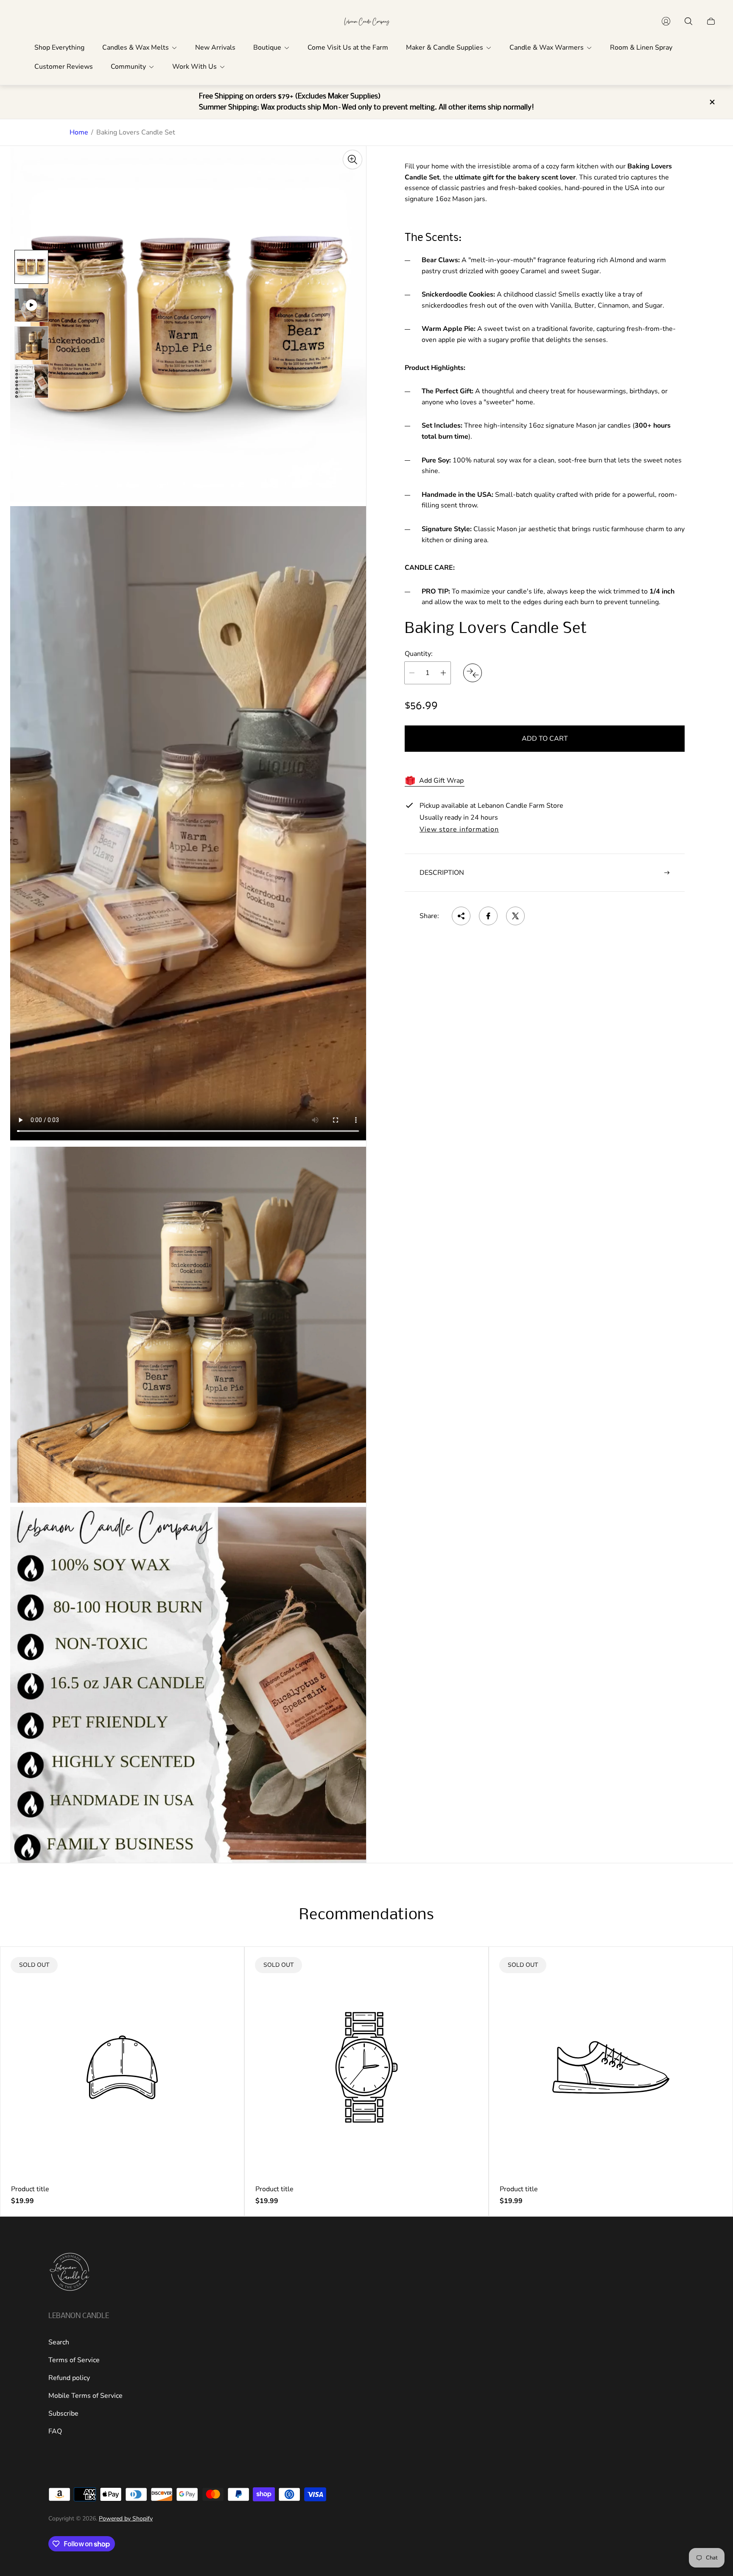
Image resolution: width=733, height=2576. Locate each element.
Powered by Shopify (126, 2519)
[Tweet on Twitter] (515, 916)
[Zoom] (353, 160)
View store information (459, 830)
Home (79, 132)
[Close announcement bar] (712, 102)
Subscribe (63, 2414)
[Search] (688, 21)
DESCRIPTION (442, 873)
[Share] (461, 916)
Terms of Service (74, 2360)
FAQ (55, 2431)
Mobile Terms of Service (85, 2396)
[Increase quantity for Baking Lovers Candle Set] (443, 673)
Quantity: (419, 654)
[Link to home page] (70, 2273)
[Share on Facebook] (488, 916)
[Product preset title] (122, 2067)
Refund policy (69, 2378)
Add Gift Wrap (441, 781)
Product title (30, 2189)
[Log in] (666, 21)
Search (59, 2342)
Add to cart (545, 739)
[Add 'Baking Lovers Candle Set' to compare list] (473, 673)
